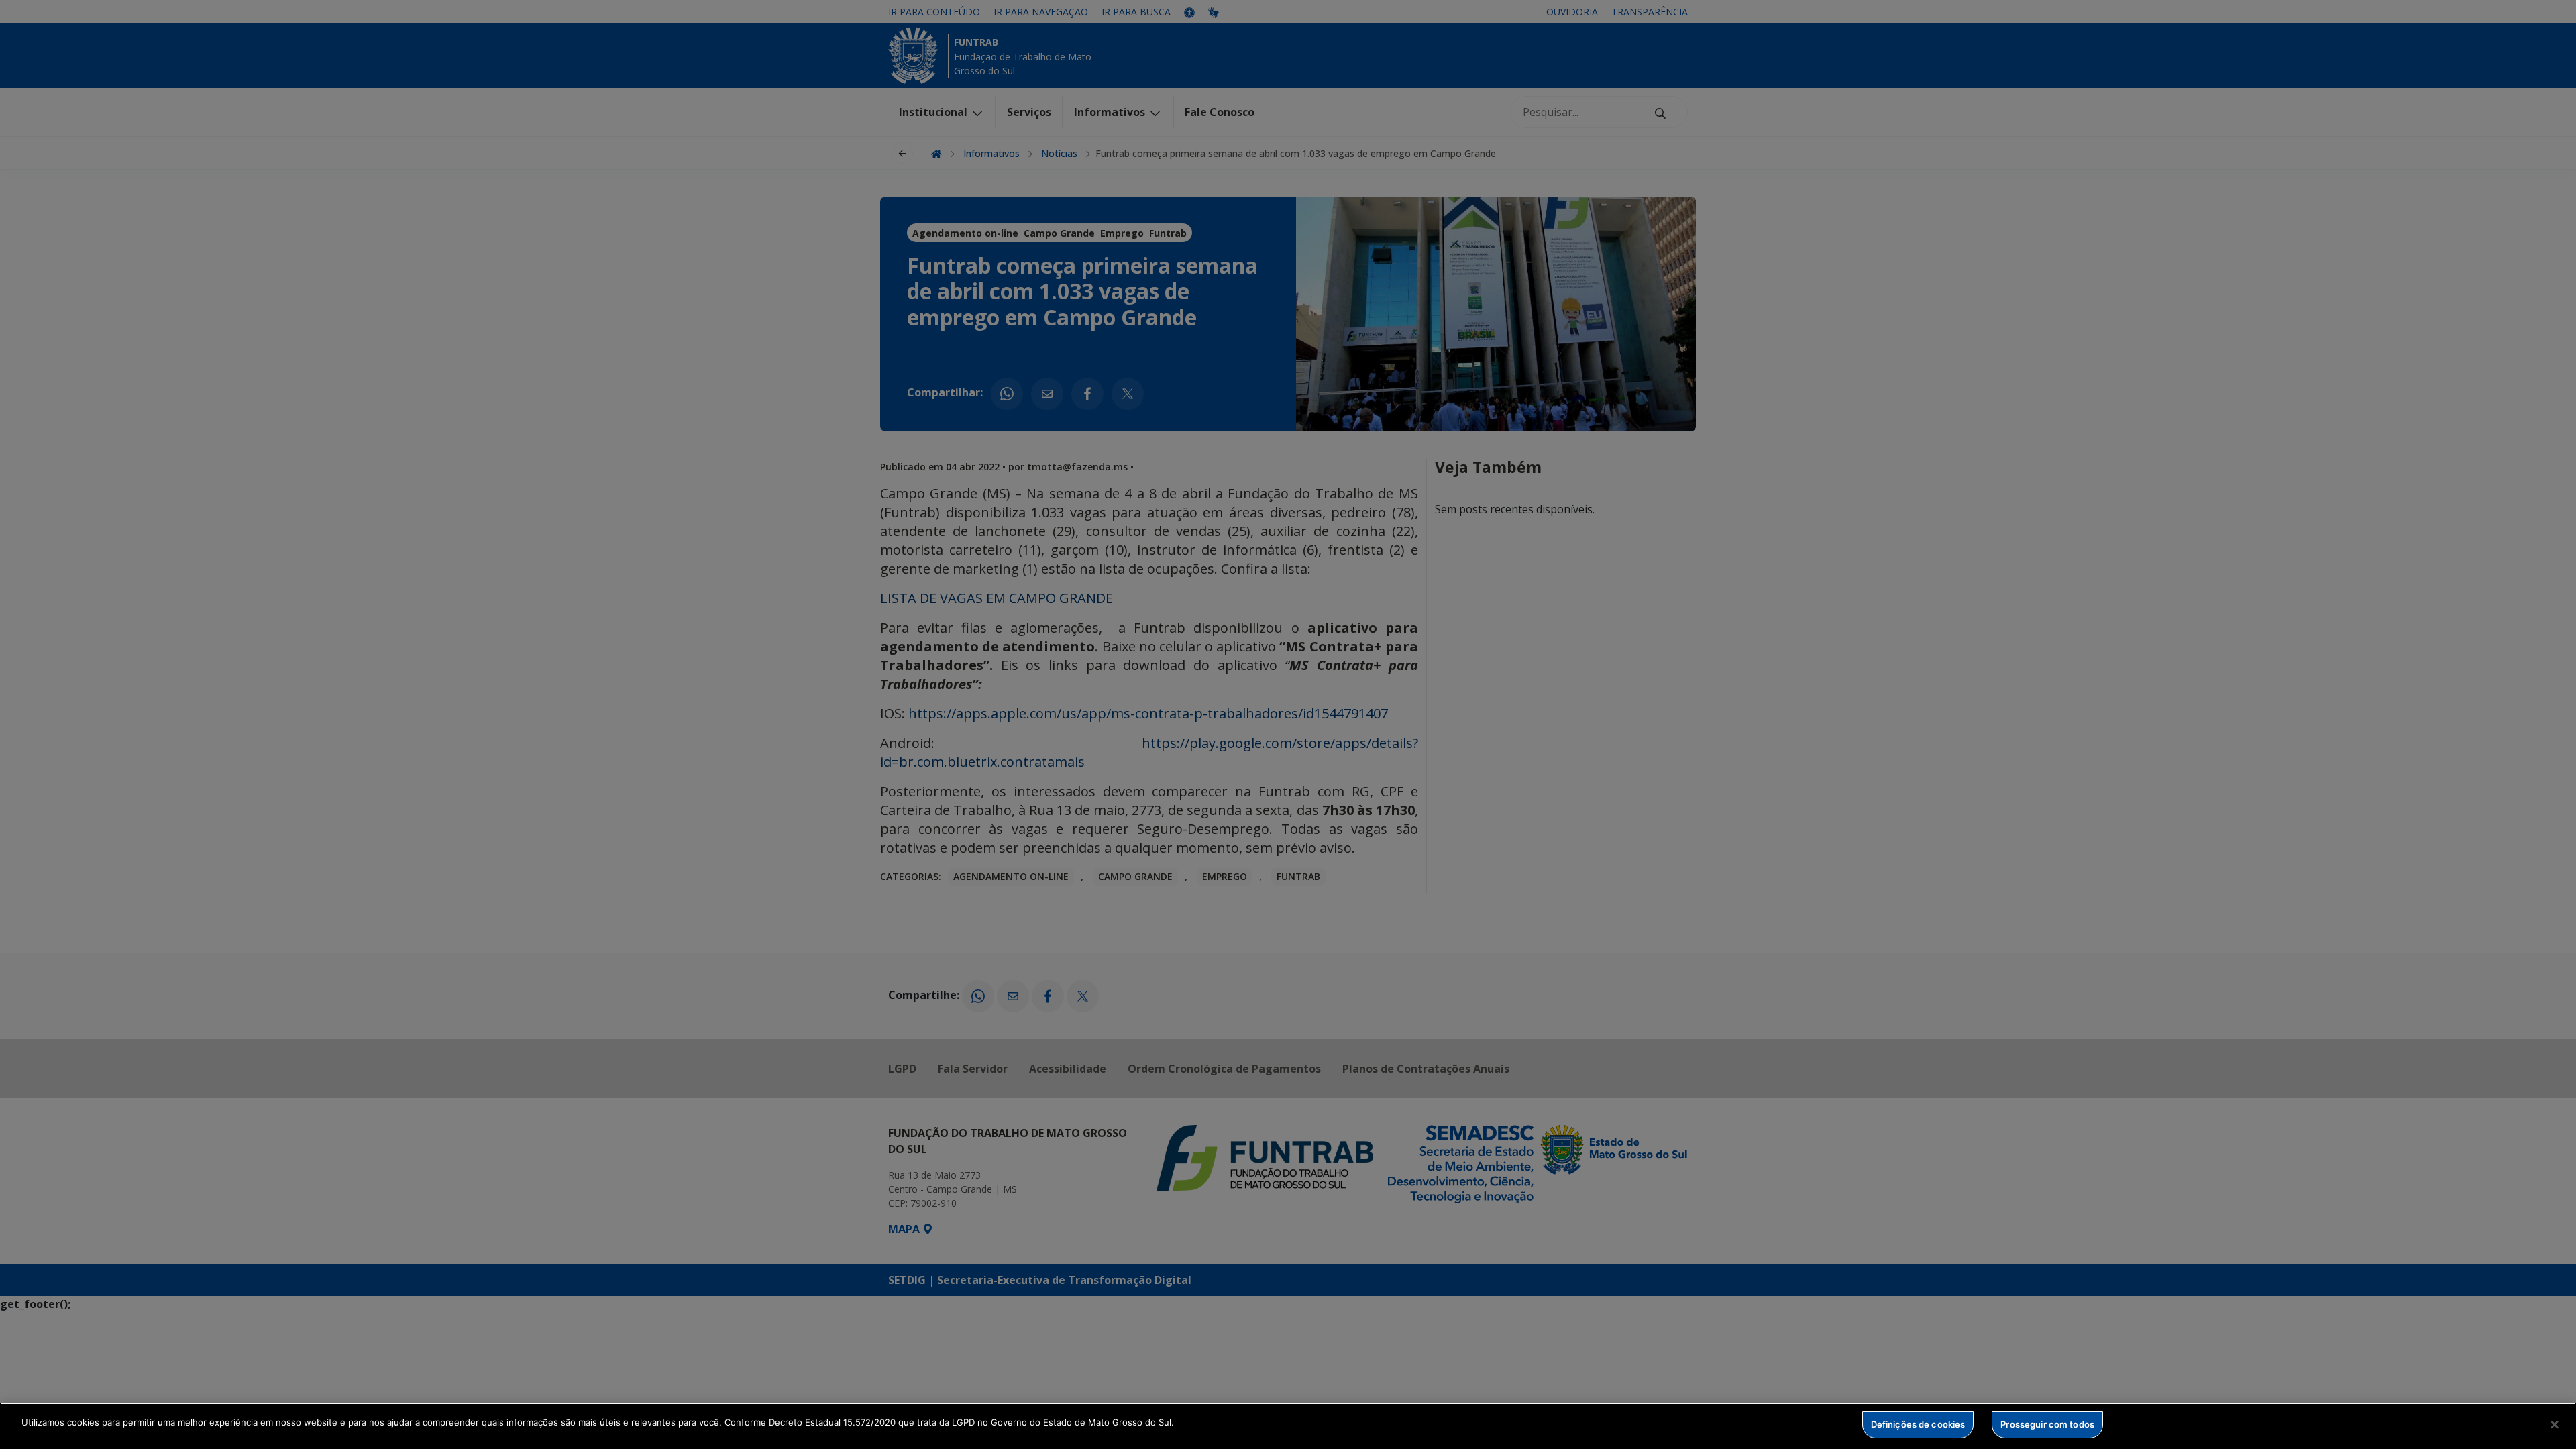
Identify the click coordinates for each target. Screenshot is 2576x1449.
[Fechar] (2555, 1424)
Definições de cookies (1918, 1424)
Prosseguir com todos (2047, 1424)
